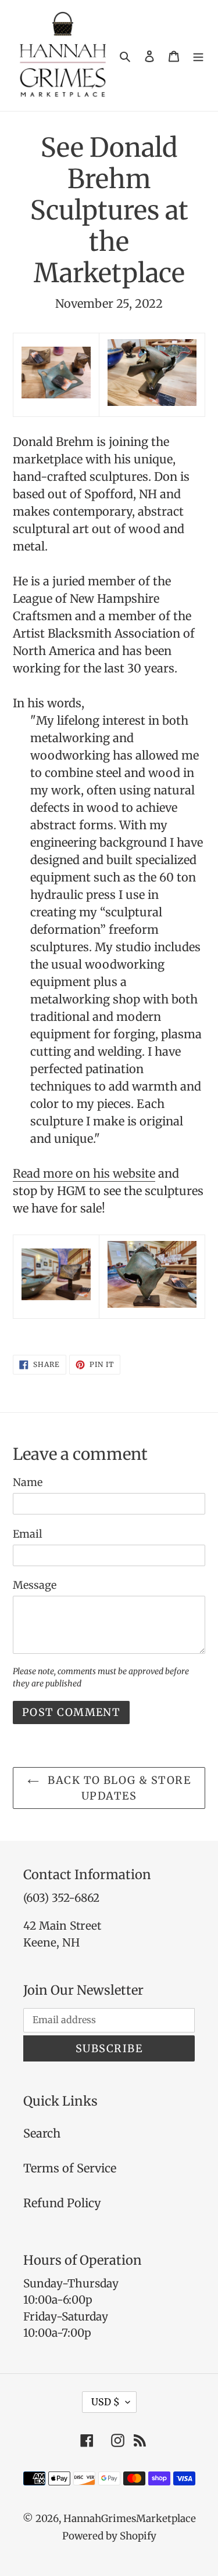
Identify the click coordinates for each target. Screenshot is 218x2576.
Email (28, 1534)
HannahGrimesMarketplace (130, 2519)
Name (28, 1482)
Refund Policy (62, 2203)
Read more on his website (84, 1173)
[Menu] (198, 56)
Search (42, 2133)
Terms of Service (70, 2168)
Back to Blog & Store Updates (118, 1788)
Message (35, 1585)
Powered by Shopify (109, 2536)
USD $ (106, 2402)
